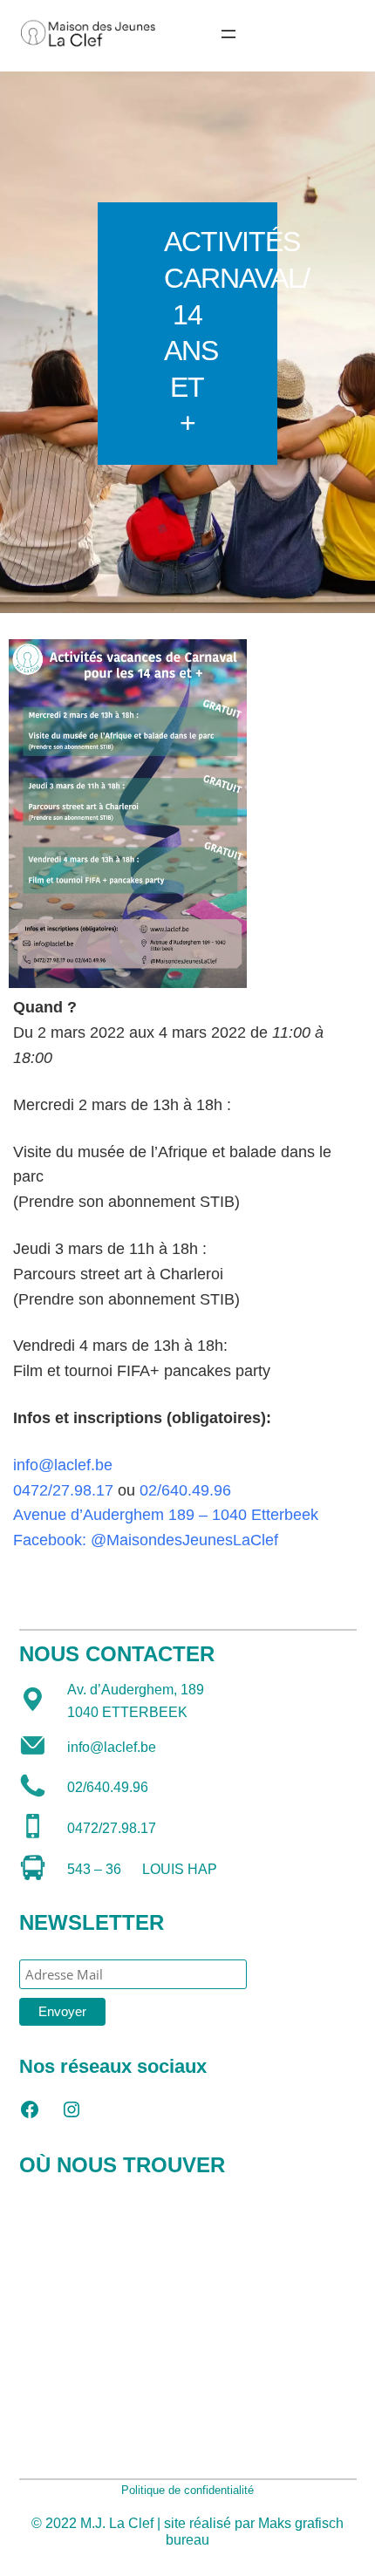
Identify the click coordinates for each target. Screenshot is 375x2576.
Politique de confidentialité (187, 2490)
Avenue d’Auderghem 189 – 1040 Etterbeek (166, 1515)
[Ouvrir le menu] (228, 34)
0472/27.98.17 (63, 1490)
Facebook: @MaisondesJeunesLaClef (146, 1540)
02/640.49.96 (185, 1490)
